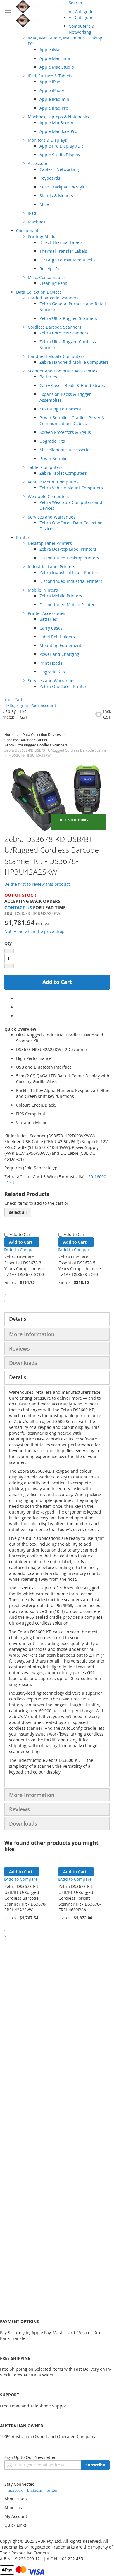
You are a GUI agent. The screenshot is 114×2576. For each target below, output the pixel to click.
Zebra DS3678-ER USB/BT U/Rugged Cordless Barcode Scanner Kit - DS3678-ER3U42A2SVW (26, 1898)
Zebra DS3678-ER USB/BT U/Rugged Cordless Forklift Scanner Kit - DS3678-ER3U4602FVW (80, 1898)
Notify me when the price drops (36, 931)
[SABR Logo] (42, 14)
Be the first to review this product (37, 884)
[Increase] (9, 966)
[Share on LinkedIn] (18, 1016)
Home (9, 734)
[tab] (57, 1319)
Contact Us (18, 908)
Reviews (19, 1348)
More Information (32, 1334)
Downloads (23, 1363)
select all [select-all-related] (18, 1212)
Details (18, 1319)
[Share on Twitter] (18, 1007)
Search (75, 3)
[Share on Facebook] (18, 998)
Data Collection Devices (42, 734)
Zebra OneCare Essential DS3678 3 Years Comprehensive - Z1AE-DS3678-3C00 (26, 1266)
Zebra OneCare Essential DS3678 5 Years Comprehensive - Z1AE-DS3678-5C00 (80, 1266)
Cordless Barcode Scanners (27, 740)
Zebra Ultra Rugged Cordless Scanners (36, 745)
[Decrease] (9, 951)
